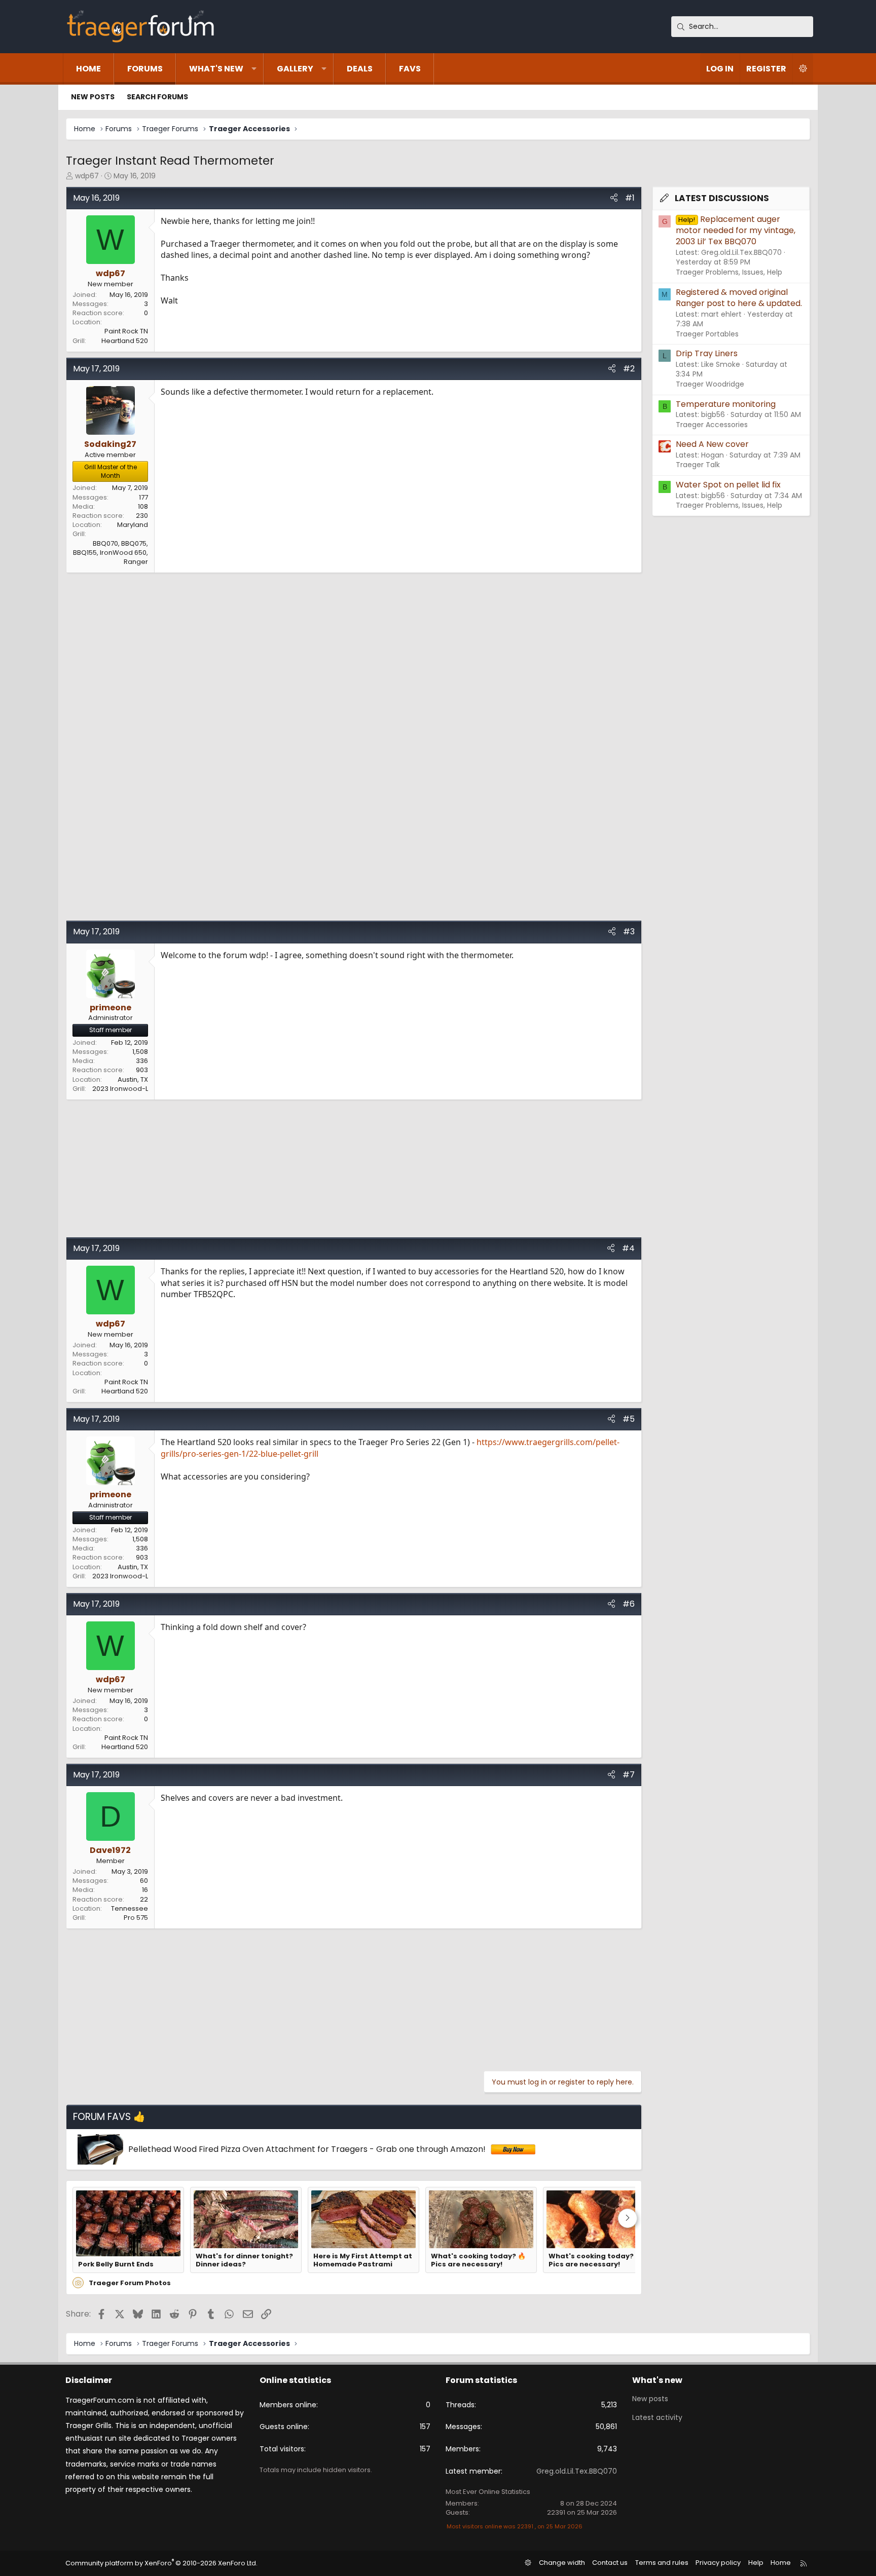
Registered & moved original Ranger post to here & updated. (739, 298)
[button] (254, 69)
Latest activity (657, 2417)
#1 (630, 198)
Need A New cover (712, 444)
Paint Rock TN (126, 331)
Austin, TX (133, 1079)
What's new (216, 69)
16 (145, 1890)
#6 (629, 1604)
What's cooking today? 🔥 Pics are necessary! (478, 2261)
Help (756, 2563)
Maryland (133, 525)
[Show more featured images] (628, 2218)
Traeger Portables (707, 334)
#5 (629, 1419)
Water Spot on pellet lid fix (728, 485)
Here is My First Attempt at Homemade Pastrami (363, 2261)
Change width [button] (562, 2563)
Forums (145, 69)
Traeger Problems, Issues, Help (729, 272)
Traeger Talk (698, 465)
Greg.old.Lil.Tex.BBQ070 (577, 2471)
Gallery (295, 69)
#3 (629, 932)
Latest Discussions (722, 198)
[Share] (614, 198)
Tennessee (130, 1908)
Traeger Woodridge (710, 384)
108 (143, 506)
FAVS (410, 69)
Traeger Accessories (712, 425)
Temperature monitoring (726, 404)
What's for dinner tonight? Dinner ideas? (244, 2261)
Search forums (157, 97)
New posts (93, 97)
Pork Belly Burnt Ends (116, 2264)
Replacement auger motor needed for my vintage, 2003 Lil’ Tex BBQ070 (736, 231)
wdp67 (87, 176)
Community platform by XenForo (161, 2563)
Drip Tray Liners (707, 353)
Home (88, 69)
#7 (629, 1775)
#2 (629, 369)
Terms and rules (662, 2563)
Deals (360, 69)
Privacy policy (718, 2563)
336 (142, 1061)
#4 (628, 1248)
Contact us (610, 2563)
